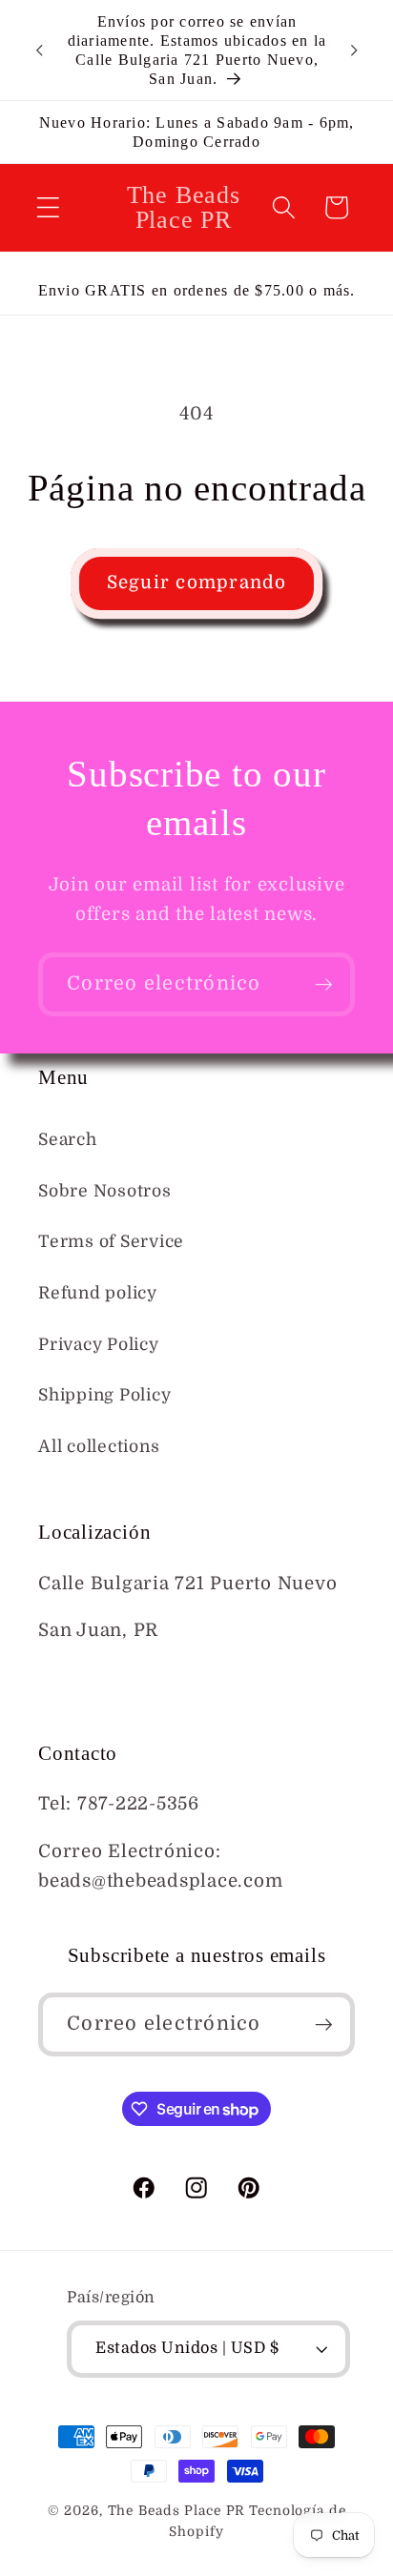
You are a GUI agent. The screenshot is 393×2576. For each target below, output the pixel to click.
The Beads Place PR (177, 2511)
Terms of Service (111, 1241)
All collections (99, 1446)
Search (68, 1139)
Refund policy (98, 1293)
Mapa (63, 1678)
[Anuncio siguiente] (354, 51)
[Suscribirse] (324, 984)
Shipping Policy (104, 1395)
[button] (48, 207)
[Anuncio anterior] (39, 51)
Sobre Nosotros (105, 1191)
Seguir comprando (197, 583)
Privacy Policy (99, 1344)
